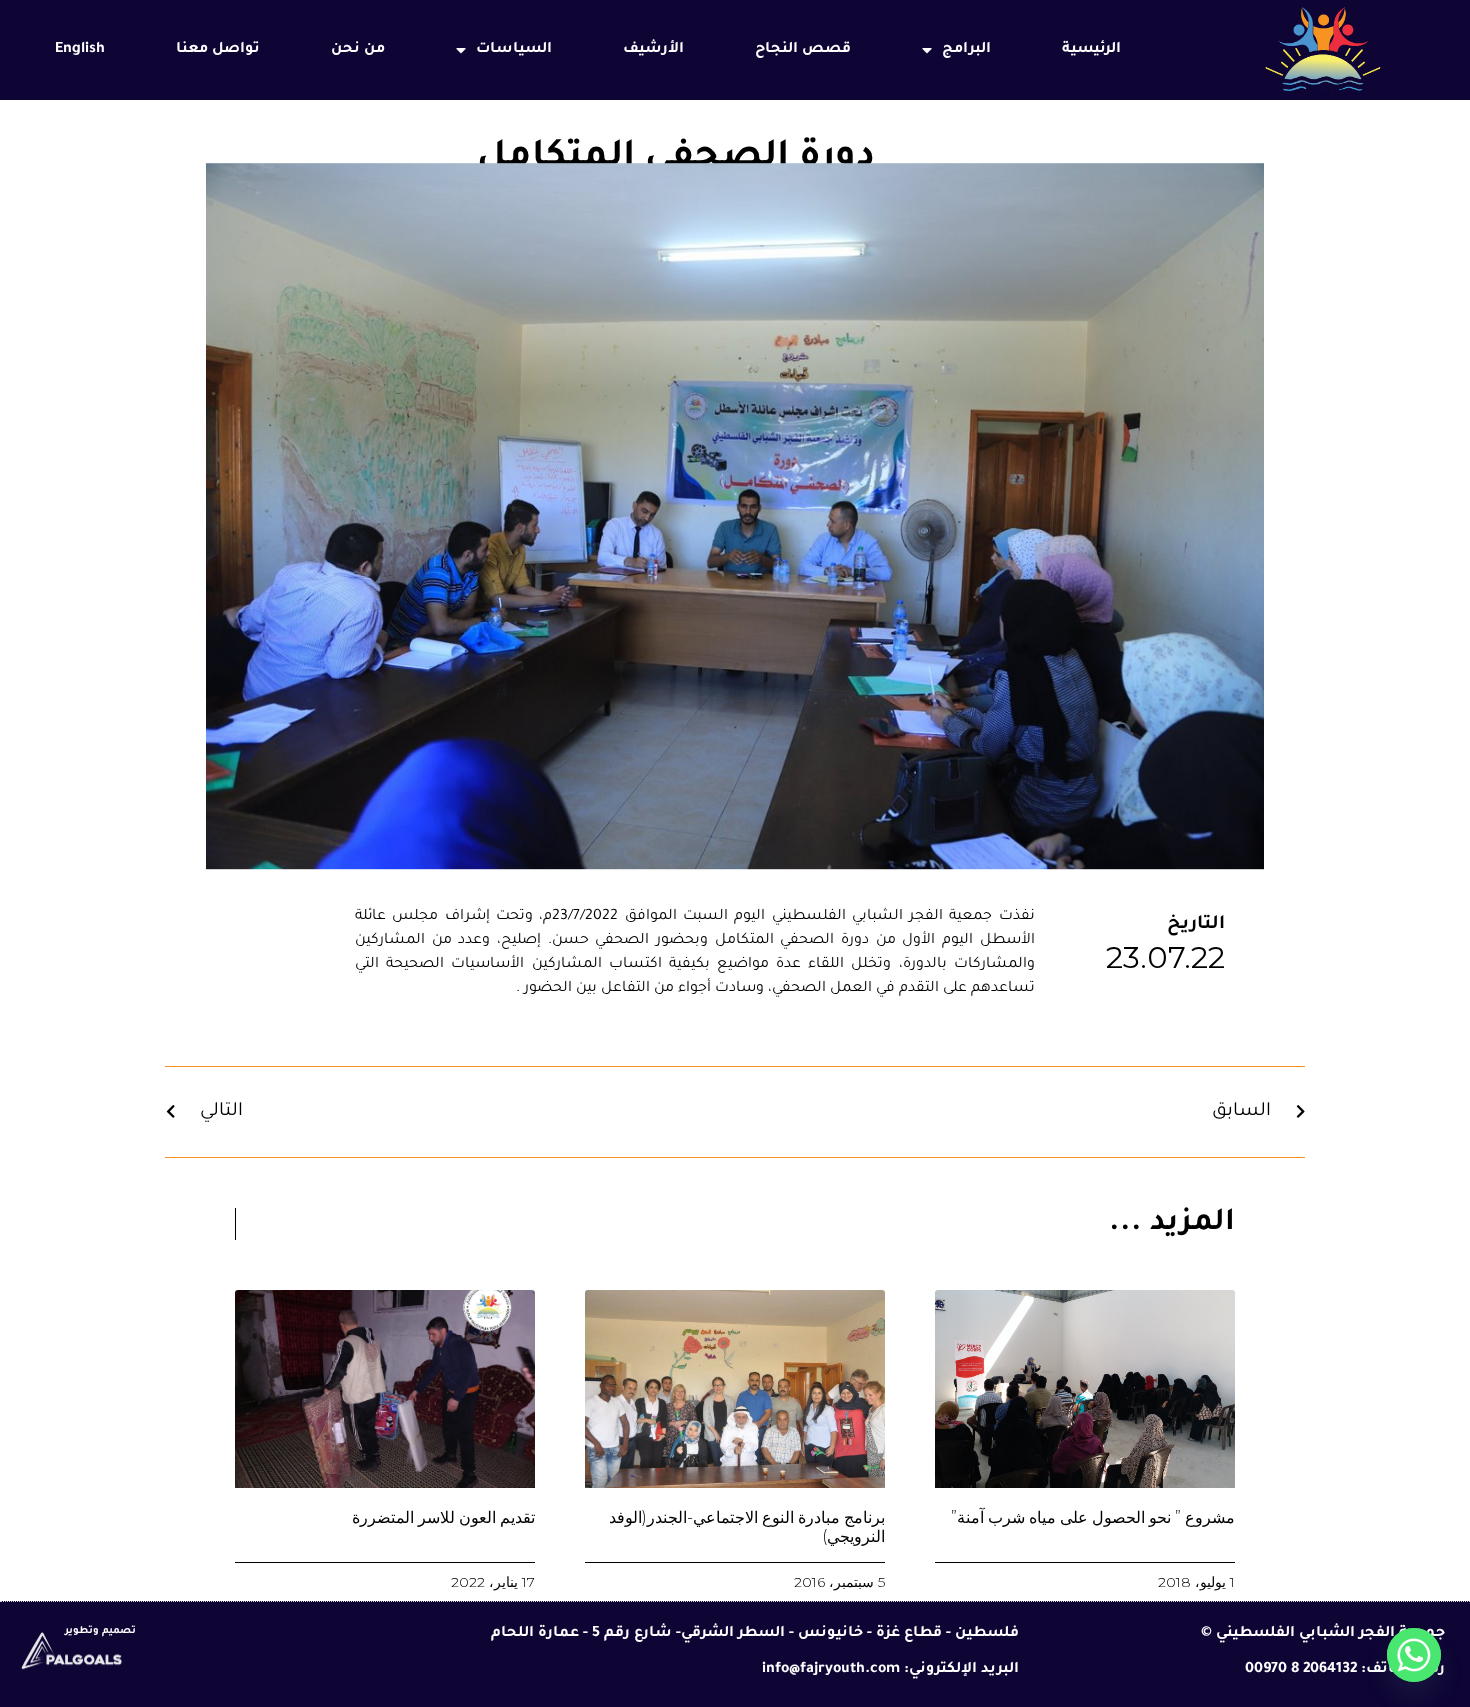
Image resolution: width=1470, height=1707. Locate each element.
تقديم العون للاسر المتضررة (443, 1517)
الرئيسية (1091, 50)
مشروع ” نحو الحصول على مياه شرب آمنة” (1093, 1517)
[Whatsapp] (1414, 1655)
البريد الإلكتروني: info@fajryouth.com (890, 1670)
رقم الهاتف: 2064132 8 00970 (1345, 1670)
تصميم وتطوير (100, 1631)
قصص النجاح (803, 50)
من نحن (358, 50)
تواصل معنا (218, 50)
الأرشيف (653, 50)
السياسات (514, 50)
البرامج (966, 50)
